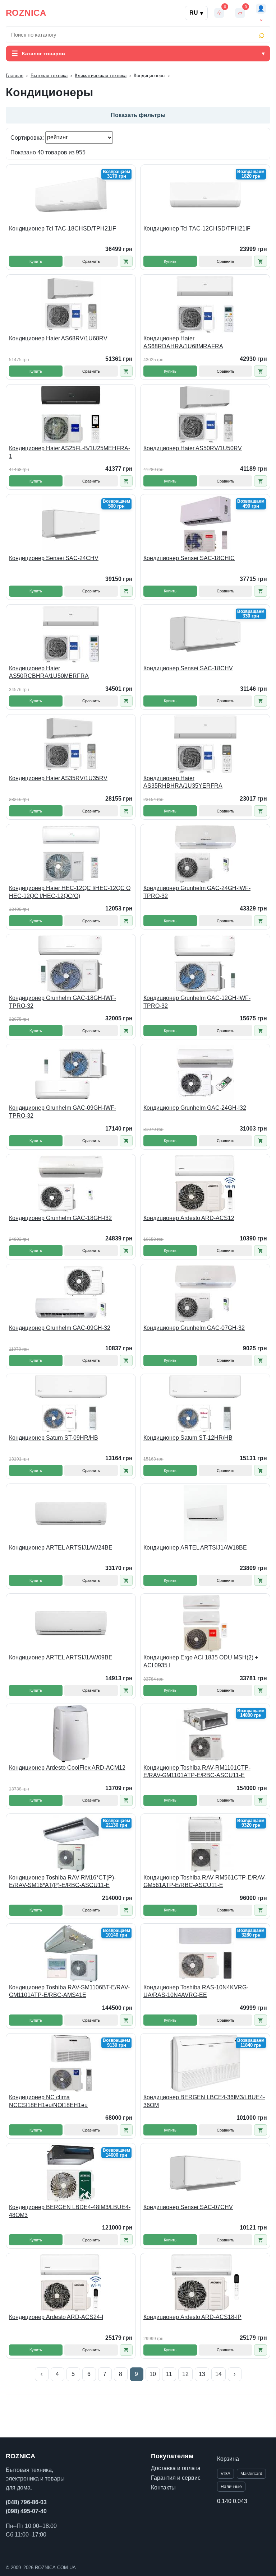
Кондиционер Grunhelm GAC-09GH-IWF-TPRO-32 (63, 1112)
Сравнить (91, 261)
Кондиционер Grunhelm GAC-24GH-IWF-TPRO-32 (197, 892)
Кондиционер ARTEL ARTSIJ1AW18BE (195, 1548)
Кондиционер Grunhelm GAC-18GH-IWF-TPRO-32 (63, 1002)
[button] (126, 261)
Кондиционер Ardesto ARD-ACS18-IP (192, 2317)
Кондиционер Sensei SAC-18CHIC (189, 558)
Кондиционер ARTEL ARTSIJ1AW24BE (61, 1548)
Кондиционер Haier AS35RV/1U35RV (58, 778)
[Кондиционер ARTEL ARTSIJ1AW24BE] (71, 1514)
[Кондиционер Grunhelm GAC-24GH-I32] (205, 1074)
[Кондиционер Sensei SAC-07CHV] (205, 2173)
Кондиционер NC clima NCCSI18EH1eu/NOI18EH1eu (48, 2101)
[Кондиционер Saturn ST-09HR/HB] (71, 1404)
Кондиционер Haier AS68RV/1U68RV (58, 338)
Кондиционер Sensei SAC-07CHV (188, 2207)
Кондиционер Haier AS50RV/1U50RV (193, 448)
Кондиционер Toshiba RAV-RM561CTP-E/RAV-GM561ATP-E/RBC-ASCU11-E (205, 1881)
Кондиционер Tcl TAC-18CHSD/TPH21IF (63, 229)
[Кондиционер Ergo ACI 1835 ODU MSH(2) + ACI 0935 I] (205, 1624)
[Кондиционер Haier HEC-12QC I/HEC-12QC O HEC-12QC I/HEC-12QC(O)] (71, 854)
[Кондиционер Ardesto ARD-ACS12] (205, 1184)
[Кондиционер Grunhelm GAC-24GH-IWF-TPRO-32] (205, 854)
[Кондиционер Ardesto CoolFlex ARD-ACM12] (71, 1734)
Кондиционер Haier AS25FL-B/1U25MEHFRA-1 (70, 452)
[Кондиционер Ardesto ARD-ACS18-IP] (205, 2283)
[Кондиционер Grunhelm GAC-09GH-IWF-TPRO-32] (71, 1074)
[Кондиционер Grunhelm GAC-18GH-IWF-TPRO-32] (71, 964)
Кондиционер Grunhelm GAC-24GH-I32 (195, 1108)
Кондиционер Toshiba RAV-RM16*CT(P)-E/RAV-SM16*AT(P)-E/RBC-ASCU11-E (62, 1881)
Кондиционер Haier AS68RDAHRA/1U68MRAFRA (183, 342)
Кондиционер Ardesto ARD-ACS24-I (56, 2317)
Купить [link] (36, 261)
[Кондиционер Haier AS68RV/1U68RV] (71, 304)
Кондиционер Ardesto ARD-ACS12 (189, 1218)
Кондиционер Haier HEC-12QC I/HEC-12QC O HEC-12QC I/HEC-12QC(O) (70, 892)
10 (153, 2374)
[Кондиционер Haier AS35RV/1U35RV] (71, 744)
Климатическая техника (101, 76)
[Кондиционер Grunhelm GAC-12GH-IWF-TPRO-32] (205, 964)
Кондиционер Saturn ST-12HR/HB (188, 1438)
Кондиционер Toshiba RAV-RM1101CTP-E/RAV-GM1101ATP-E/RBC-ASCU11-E (197, 1772)
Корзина (228, 2459)
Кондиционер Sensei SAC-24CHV (54, 558)
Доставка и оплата (176, 2468)
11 (169, 2374)
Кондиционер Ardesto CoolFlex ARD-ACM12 (67, 1768)
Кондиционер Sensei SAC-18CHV (188, 668)
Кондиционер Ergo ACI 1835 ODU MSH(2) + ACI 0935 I (201, 1661)
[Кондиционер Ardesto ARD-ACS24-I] (71, 2283)
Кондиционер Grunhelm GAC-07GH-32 (194, 1328)
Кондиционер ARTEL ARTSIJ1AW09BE (61, 1657)
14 (218, 2374)
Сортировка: (28, 137)
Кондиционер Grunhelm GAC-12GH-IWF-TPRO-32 (197, 1002)
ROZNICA (26, 13)
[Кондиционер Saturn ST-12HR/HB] (205, 1404)
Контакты (163, 2488)
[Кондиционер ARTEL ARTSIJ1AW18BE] (205, 1514)
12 (185, 2374)
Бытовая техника (49, 76)
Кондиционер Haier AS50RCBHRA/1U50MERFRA (49, 672)
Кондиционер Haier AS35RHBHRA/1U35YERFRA (183, 782)
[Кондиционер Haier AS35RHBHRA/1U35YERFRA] (205, 744)
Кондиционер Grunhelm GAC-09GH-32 (60, 1328)
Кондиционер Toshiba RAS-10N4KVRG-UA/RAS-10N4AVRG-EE (196, 1991)
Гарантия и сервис (176, 2478)
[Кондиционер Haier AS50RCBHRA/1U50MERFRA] (71, 634)
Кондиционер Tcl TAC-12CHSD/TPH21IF (197, 229)
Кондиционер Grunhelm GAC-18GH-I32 (60, 1218)
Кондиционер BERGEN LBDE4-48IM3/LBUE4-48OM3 (70, 2211)
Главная (15, 76)
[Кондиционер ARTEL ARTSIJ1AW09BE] (71, 1624)
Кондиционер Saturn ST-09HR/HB (54, 1438)
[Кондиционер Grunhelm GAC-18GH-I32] (71, 1184)
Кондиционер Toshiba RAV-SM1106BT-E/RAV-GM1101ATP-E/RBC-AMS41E (69, 1991)
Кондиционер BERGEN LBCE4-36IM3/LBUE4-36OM (204, 2101)
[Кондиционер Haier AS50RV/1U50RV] (205, 414)
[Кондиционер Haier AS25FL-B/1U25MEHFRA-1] (71, 414)
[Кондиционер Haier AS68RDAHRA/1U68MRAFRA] (205, 304)
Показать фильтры (138, 115)
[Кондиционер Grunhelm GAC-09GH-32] (71, 1294)
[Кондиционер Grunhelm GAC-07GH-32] (205, 1294)
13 (202, 2374)
